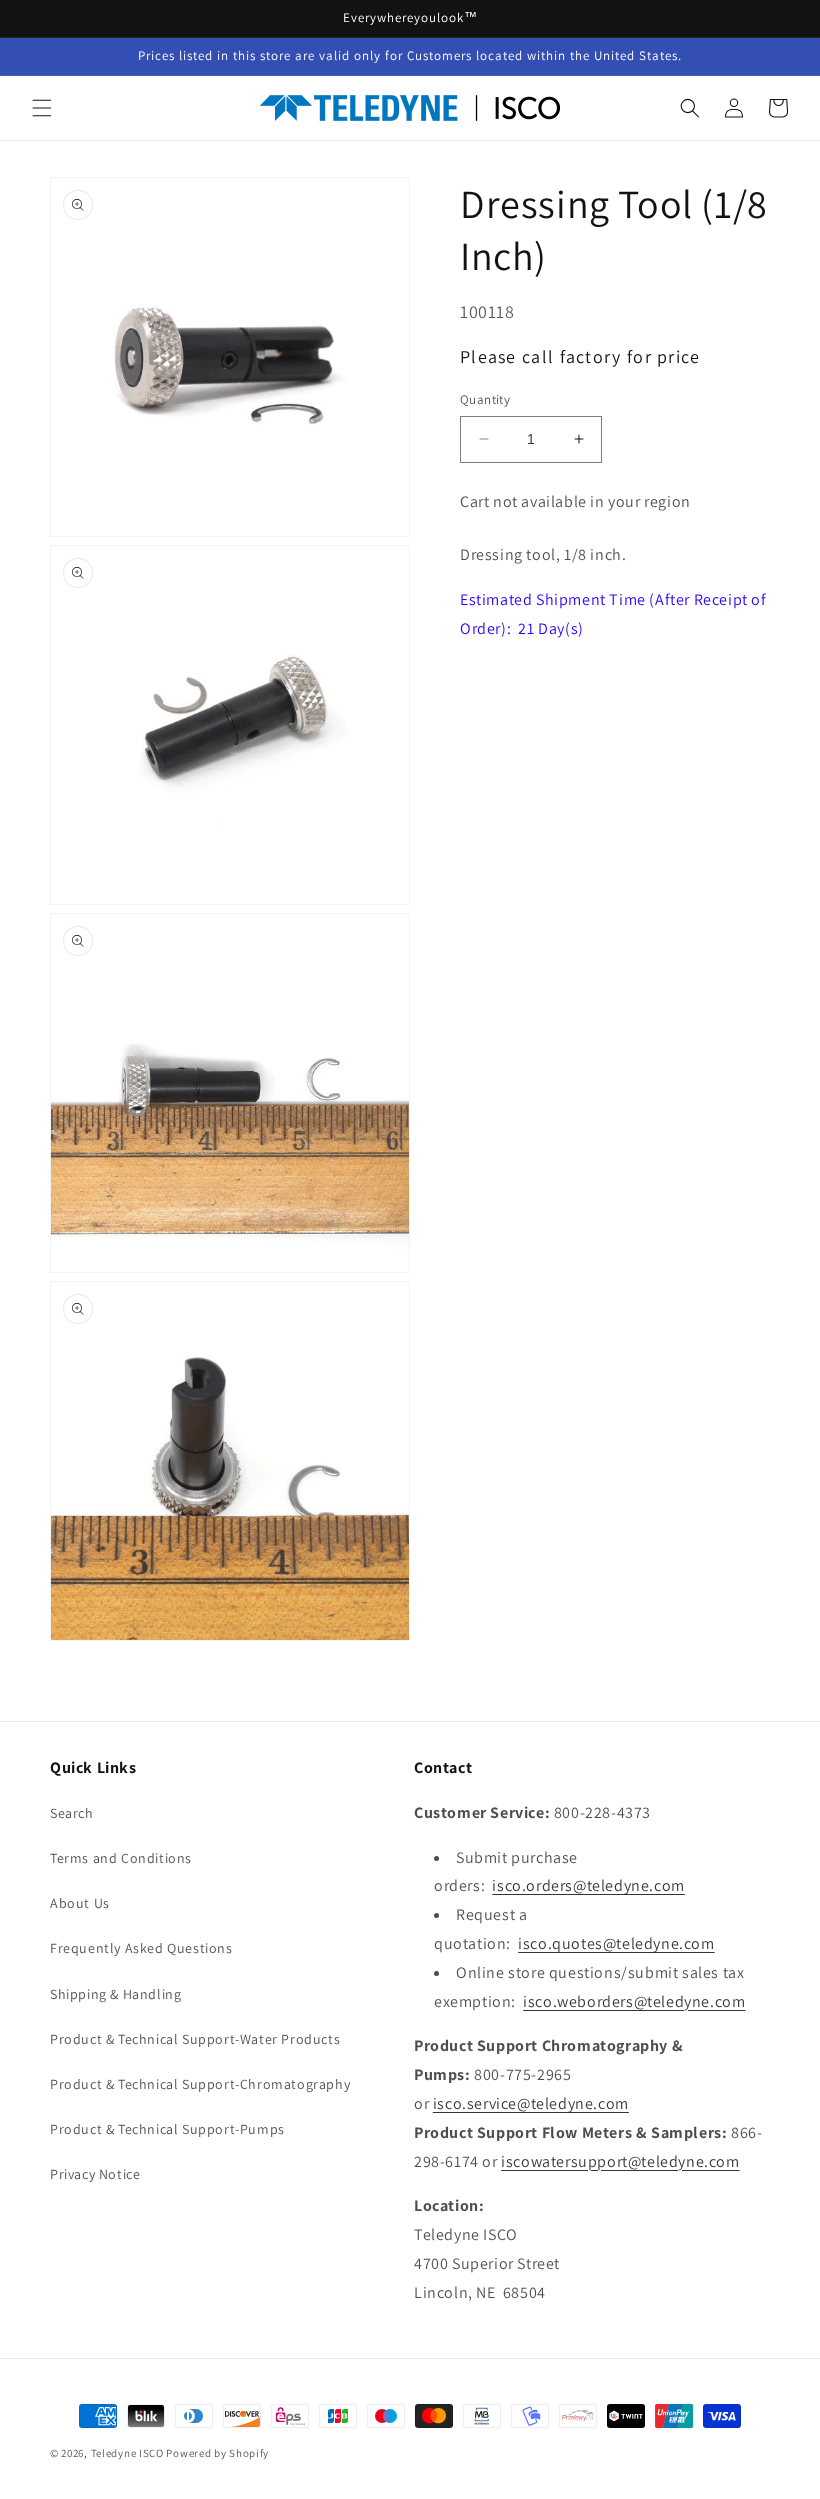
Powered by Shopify (217, 2453)
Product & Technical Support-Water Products (195, 2039)
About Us (80, 1903)
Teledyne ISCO (127, 2453)
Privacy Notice (95, 2174)
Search (72, 1813)
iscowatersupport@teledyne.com (620, 2161)
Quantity (485, 399)
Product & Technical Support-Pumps (167, 2129)
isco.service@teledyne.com (531, 2103)
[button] (42, 108)
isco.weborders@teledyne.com (634, 2001)
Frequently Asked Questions (141, 1948)
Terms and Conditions (121, 1858)
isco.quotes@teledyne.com (616, 1943)
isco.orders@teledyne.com (588, 1885)
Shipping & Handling (115, 1994)
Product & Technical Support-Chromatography (200, 2084)
